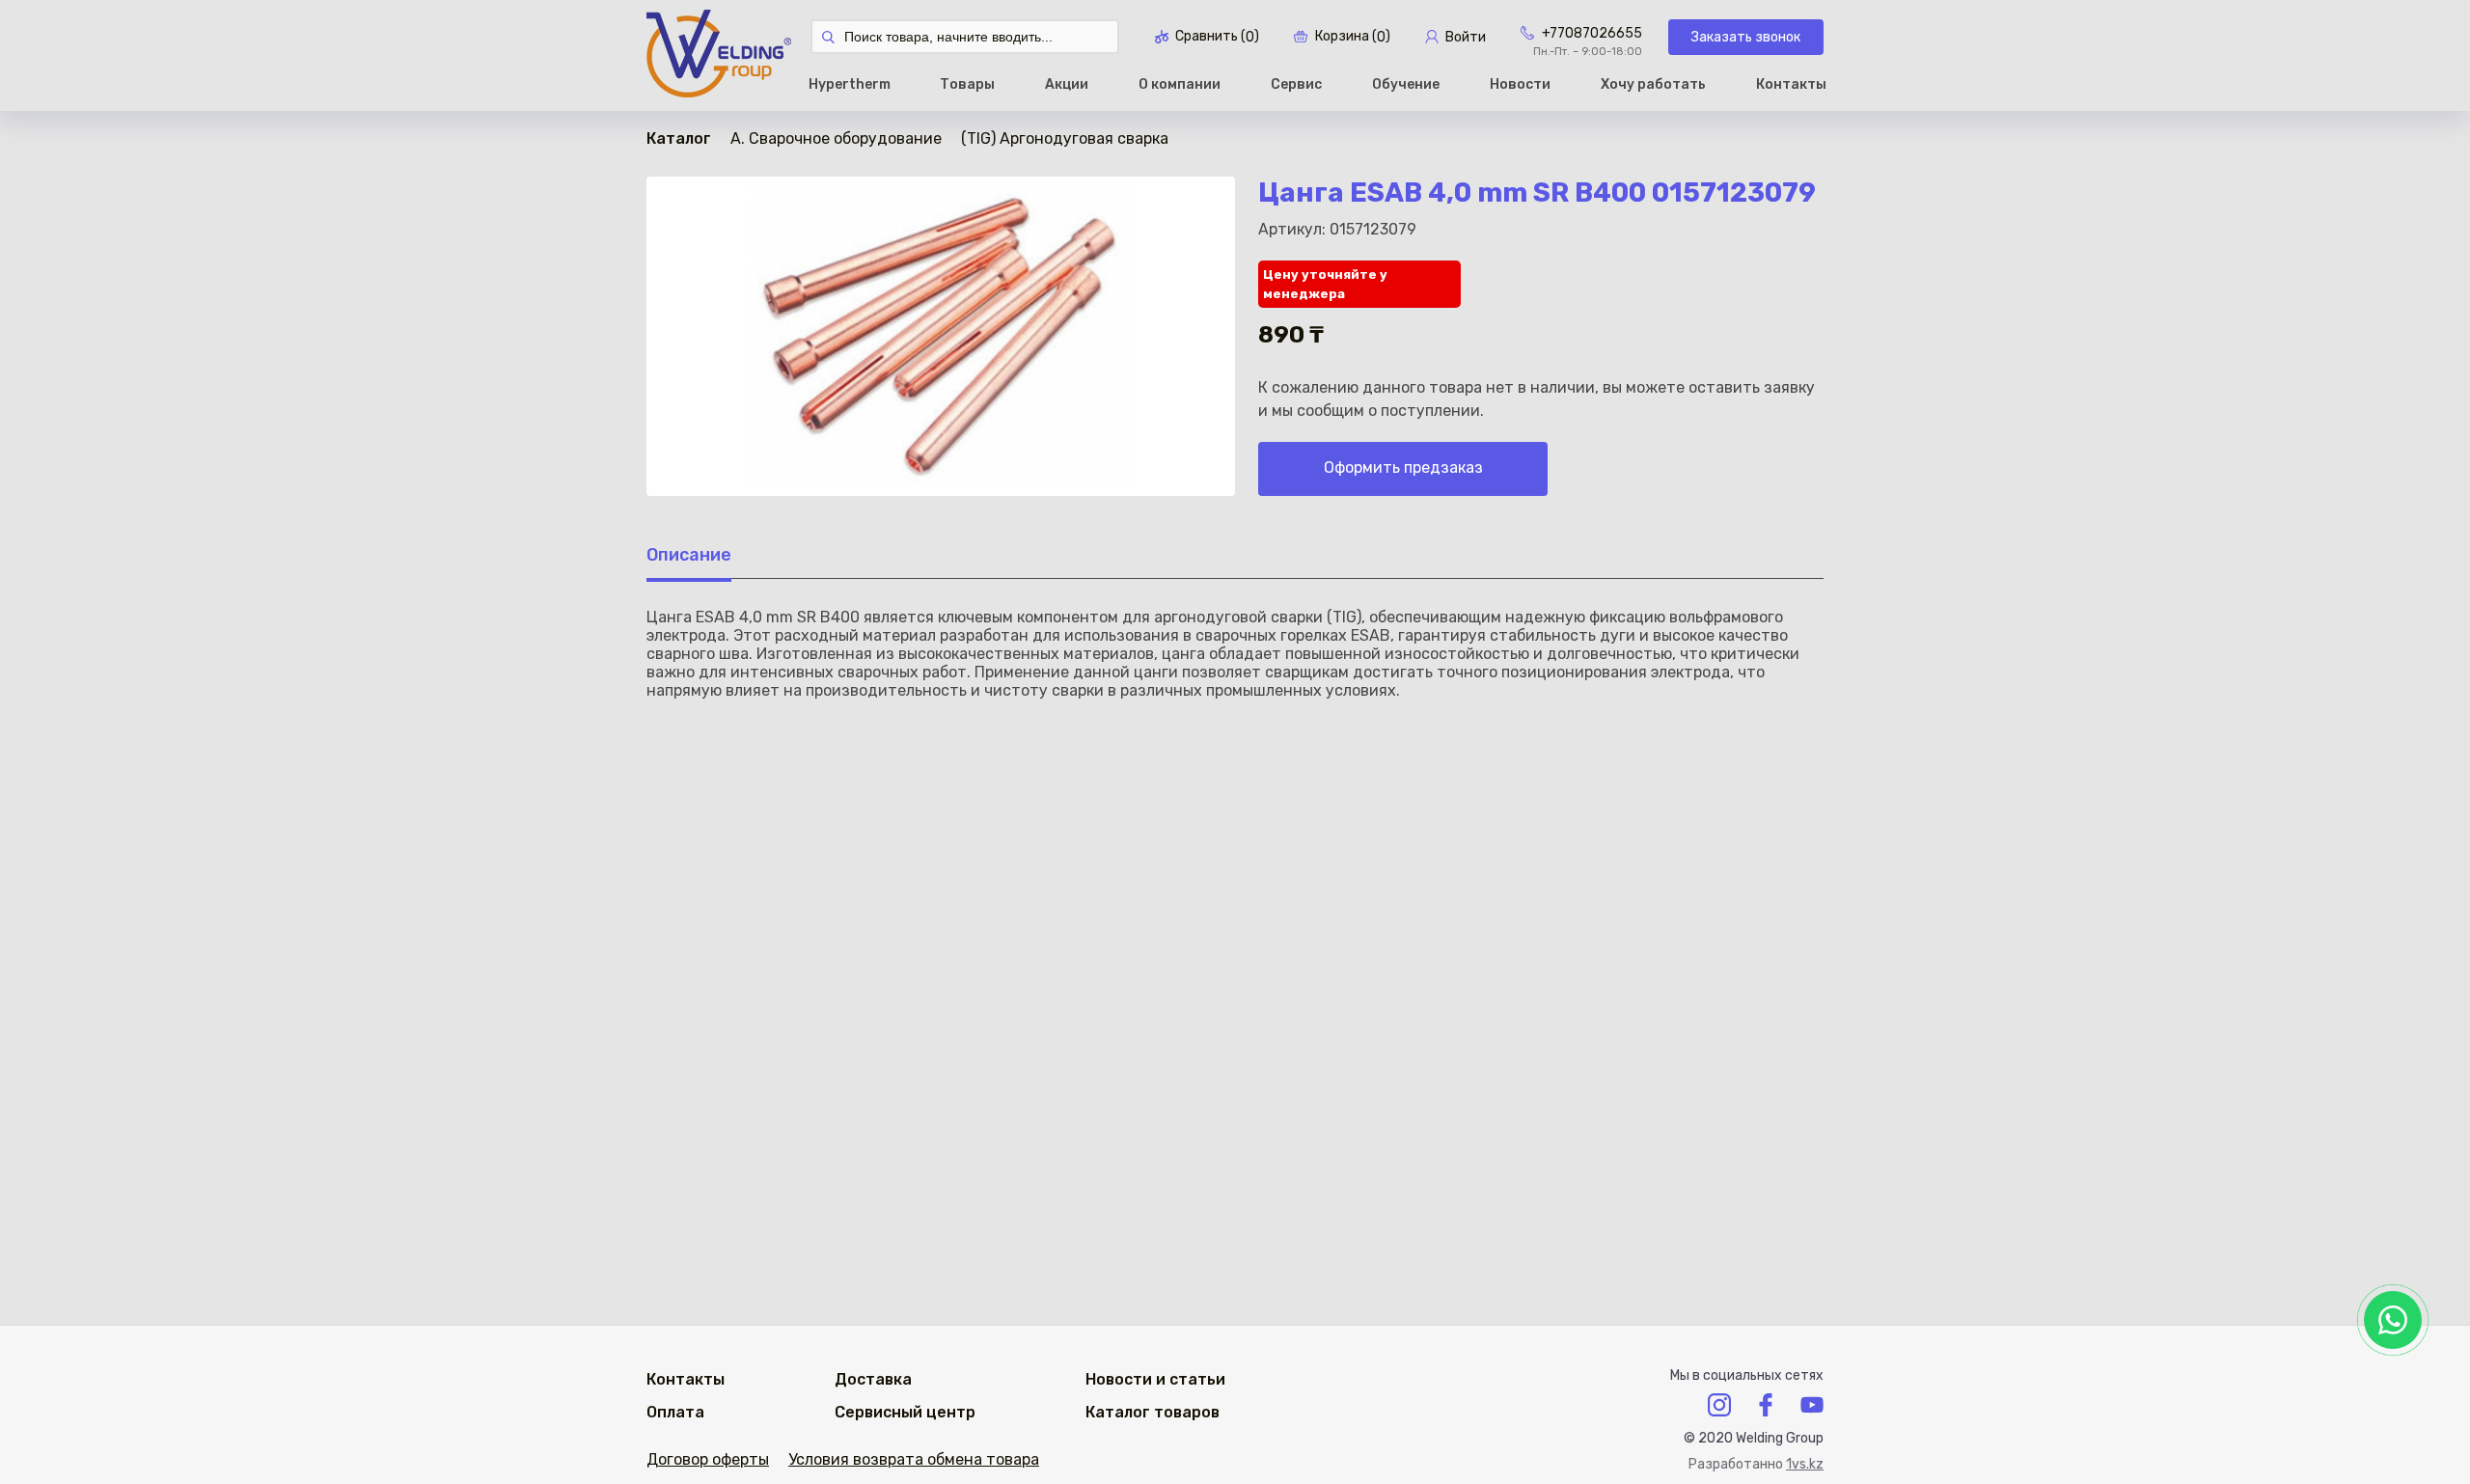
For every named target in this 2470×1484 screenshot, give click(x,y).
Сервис (1296, 84)
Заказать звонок (1746, 37)
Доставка (873, 1379)
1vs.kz (1805, 1464)
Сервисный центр (905, 1412)
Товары (967, 84)
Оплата (675, 1412)
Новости (1520, 84)
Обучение (1406, 84)
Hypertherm (850, 84)
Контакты (1791, 84)
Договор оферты (708, 1459)
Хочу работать (1653, 84)
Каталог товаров (1153, 1412)
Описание (689, 555)
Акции (1067, 84)
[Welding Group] (719, 55)
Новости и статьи (1155, 1379)
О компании (1180, 84)
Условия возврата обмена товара (914, 1459)
